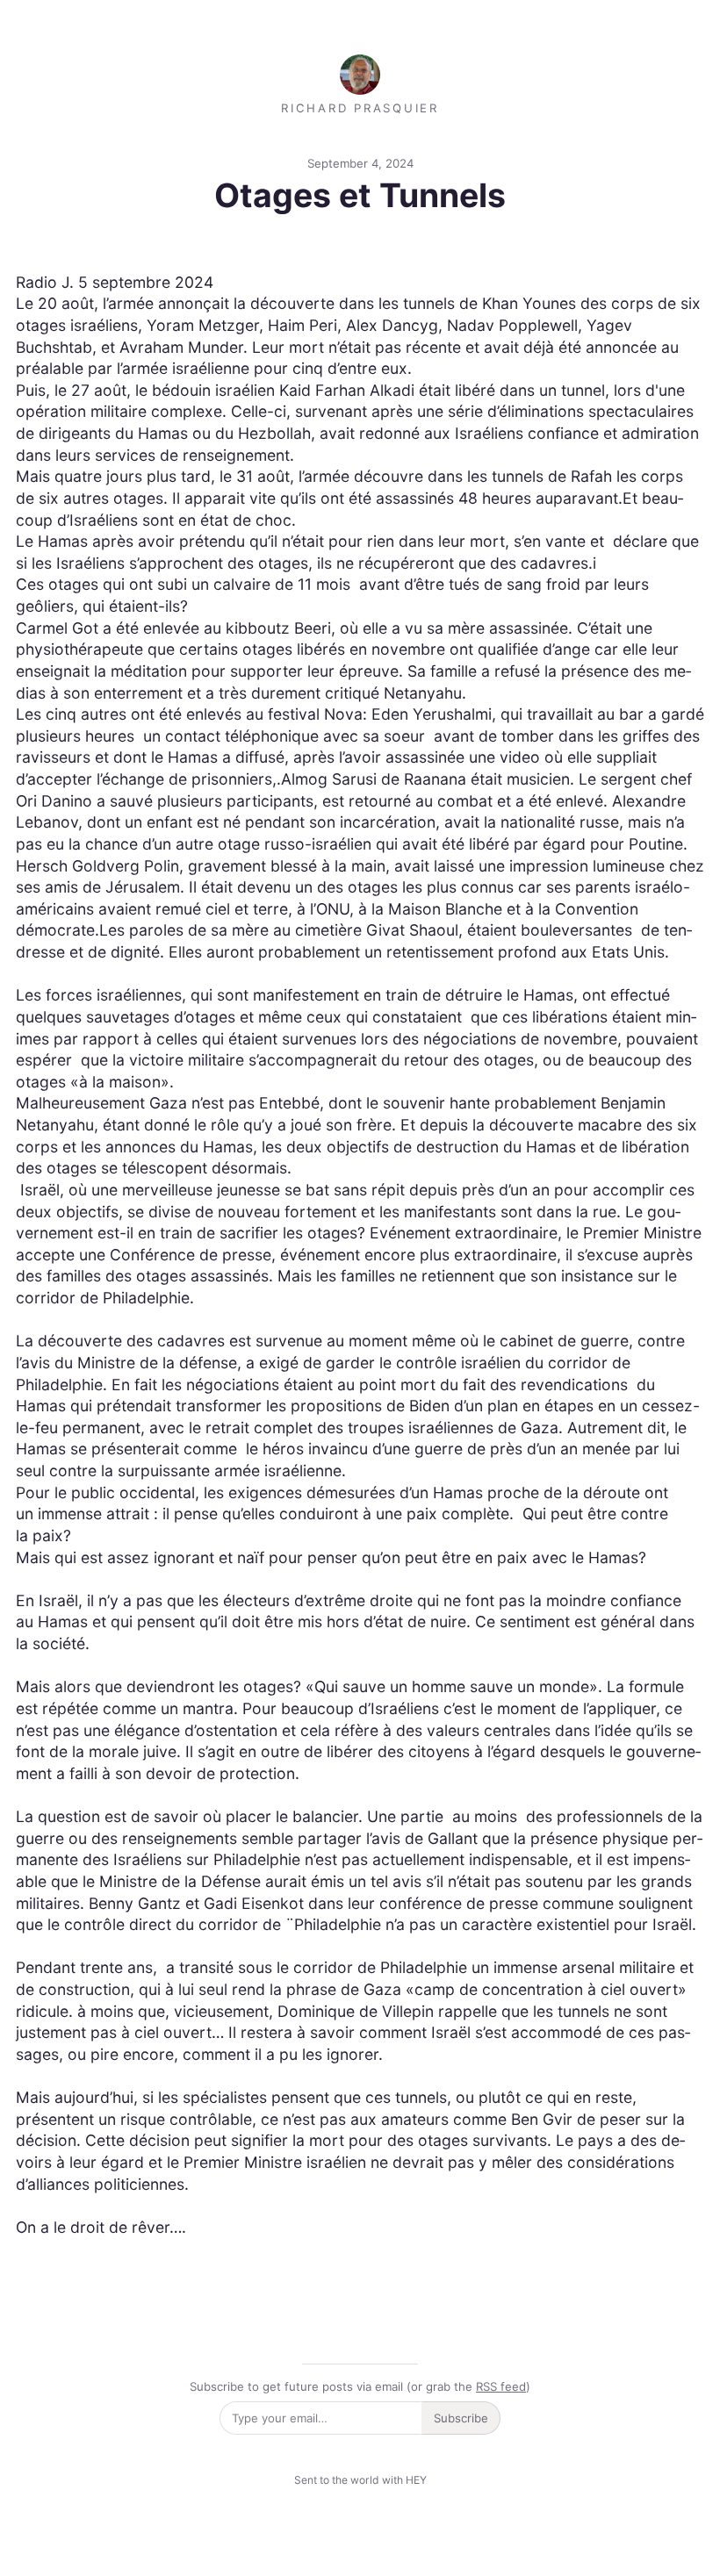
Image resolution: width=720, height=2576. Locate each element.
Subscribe (461, 2418)
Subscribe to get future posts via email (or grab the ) (360, 2386)
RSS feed (501, 2386)
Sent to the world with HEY (360, 2480)
